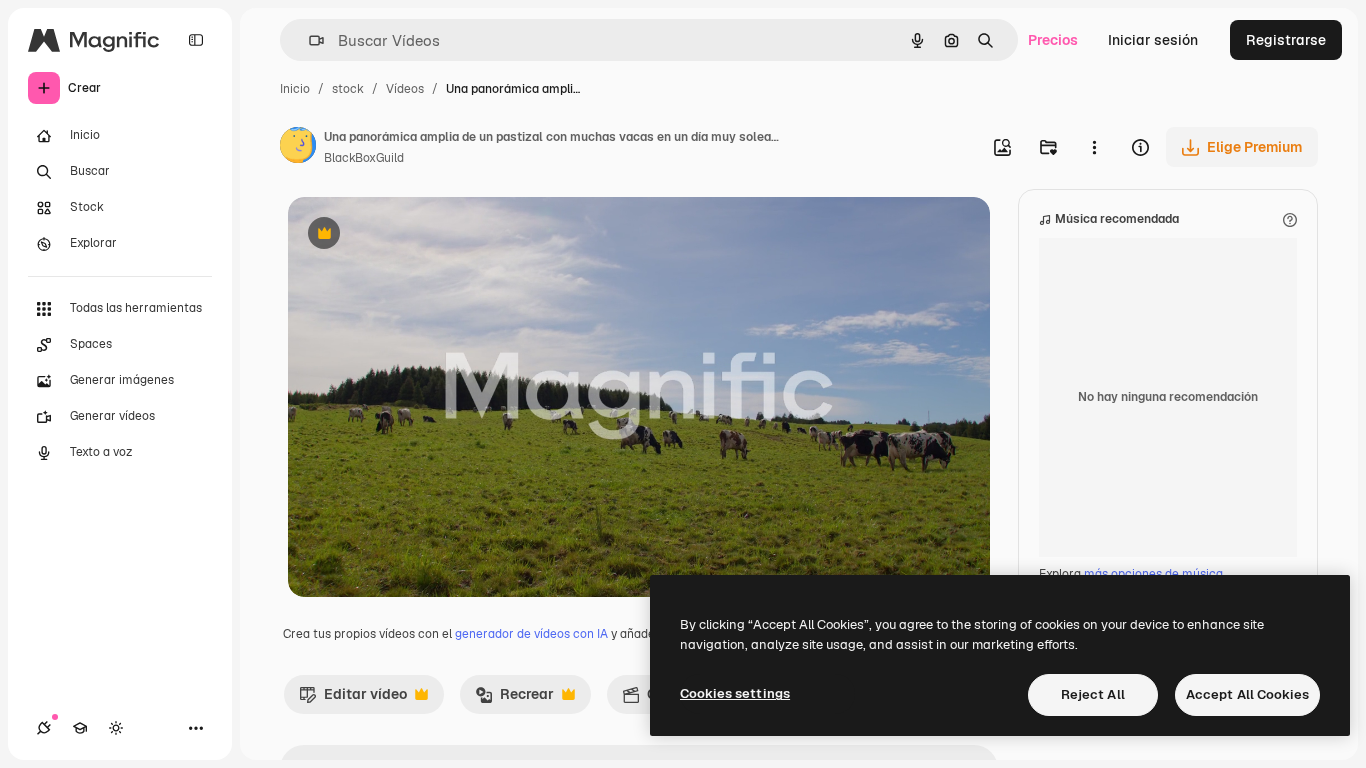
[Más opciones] (1094, 147)
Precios (1053, 40)
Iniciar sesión (1153, 40)
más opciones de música (1153, 574)
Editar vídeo (353, 699)
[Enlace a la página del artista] (298, 148)
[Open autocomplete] (308, 40)
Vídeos (405, 89)
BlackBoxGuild (364, 158)
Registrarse (1286, 40)
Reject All (1093, 694)
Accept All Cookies (1247, 694)
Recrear (514, 699)
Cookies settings (735, 693)
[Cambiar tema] (116, 728)
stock (348, 89)
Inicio (295, 89)
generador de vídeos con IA (531, 634)
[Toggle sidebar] (196, 40)
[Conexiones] (44, 728)
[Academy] (80, 728)
